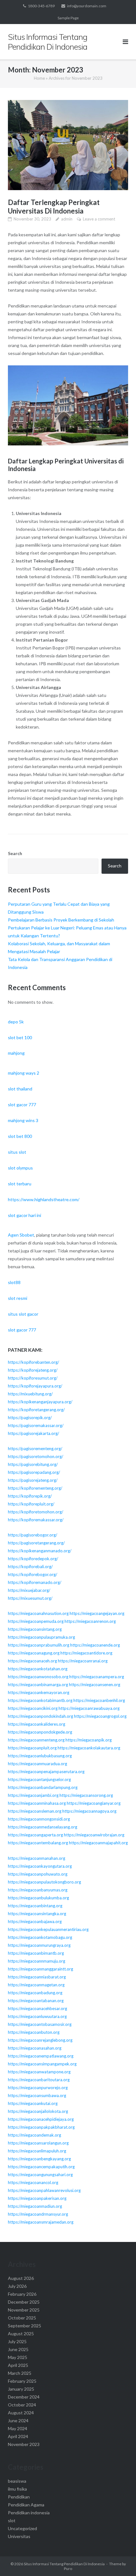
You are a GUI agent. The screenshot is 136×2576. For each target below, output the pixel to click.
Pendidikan (19, 2497)
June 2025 (18, 2349)
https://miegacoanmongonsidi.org (39, 1819)
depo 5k (16, 1022)
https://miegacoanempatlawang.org (41, 2056)
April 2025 (18, 2365)
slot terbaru (20, 1184)
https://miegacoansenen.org (95, 1685)
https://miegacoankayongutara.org (40, 1866)
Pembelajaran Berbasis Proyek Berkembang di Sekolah (61, 920)
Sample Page (68, 18)
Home (39, 78)
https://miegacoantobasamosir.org (40, 2024)
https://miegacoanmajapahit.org (98, 1843)
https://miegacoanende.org (95, 1645)
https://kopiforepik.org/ (30, 1496)
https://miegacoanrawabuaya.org (89, 1708)
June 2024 (18, 2421)
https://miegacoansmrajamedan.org (41, 2222)
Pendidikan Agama (26, 2505)
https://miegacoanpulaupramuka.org (41, 1637)
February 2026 (22, 2294)
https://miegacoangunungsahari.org (40, 2175)
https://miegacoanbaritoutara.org (39, 2080)
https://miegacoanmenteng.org (36, 1740)
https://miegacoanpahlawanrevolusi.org (44, 2190)
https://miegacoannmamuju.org (37, 1961)
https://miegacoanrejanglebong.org (40, 2040)
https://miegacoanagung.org (34, 1653)
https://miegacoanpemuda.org (36, 1621)
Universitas (19, 2536)
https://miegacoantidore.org (86, 1653)
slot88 (14, 1282)
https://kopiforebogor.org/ (33, 1574)
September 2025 (25, 2326)
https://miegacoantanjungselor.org (39, 1779)
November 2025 (24, 2310)
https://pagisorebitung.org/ (33, 1464)
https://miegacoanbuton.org (34, 2032)
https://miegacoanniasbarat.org (37, 1977)
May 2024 (18, 2428)
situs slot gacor (23, 1314)
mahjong (16, 1053)
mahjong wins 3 (23, 1120)
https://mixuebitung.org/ (30, 1394)
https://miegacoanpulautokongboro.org (44, 1882)
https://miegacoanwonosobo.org (38, 1677)
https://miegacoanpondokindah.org (40, 1716)
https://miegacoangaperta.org (35, 1835)
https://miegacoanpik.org (89, 1740)
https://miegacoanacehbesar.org (37, 2008)
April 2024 (18, 2436)
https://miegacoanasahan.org (35, 2048)
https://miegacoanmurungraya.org (39, 1945)
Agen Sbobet (21, 1235)
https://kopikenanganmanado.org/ (40, 1551)
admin (67, 219)
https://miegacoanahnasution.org (38, 1613)
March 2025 (20, 2373)
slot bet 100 (20, 1037)
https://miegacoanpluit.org (32, 1748)
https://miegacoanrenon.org (90, 1621)
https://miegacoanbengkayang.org (39, 2159)
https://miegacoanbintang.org (35, 1906)
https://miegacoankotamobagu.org (40, 1937)
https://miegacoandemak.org (34, 2135)
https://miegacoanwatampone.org (39, 2072)
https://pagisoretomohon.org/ (36, 1456)
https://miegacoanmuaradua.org (37, 1764)
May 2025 (18, 2357)
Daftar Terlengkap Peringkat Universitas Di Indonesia (54, 207)
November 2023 (24, 2444)
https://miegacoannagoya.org (89, 1811)
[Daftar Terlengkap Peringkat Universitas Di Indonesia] (68, 145)
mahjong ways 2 (24, 1073)
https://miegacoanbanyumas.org (38, 1890)
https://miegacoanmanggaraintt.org (40, 1969)
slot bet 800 (20, 1136)
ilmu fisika (17, 2489)
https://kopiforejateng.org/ (33, 1370)
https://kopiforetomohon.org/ (36, 1512)
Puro (68, 2569)
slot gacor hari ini (25, 1215)
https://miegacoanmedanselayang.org (43, 1827)
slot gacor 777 (22, 1105)
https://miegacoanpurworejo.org (38, 2088)
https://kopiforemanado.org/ (35, 1582)
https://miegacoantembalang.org (38, 1843)
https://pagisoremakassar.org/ (36, 1425)
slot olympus (20, 1168)
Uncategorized (22, 2528)
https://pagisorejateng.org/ (33, 1480)
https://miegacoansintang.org (35, 1629)
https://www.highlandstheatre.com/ (44, 1199)
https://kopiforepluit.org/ (31, 1504)
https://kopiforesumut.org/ (33, 1378)
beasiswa (17, 2481)
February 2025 (22, 2381)
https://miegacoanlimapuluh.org (37, 2151)
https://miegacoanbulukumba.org (38, 1898)
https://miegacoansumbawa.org (37, 2095)
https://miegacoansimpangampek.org (42, 2064)
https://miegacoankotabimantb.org (40, 1700)
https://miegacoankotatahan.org (38, 1669)
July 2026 (17, 2286)
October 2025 (22, 2318)
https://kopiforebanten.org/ (34, 1362)
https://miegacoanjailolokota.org (38, 2111)
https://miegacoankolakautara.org (89, 1748)
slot (12, 2520)
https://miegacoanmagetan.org (36, 1985)
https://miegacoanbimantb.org (36, 1953)
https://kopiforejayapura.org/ (35, 1386)
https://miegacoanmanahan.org (37, 1858)
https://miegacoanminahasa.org (37, 1803)
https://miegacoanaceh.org (32, 1661)
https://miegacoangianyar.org (94, 1803)
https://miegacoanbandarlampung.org (43, 1787)
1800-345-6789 (41, 6)
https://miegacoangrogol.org (100, 1716)
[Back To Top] (120, 2561)
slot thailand (20, 1089)
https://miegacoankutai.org (33, 2103)
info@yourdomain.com (87, 6)
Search (15, 853)
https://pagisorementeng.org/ (35, 1449)
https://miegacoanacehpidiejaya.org (41, 2119)
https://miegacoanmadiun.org (35, 2206)
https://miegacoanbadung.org (35, 1993)
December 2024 (24, 2397)
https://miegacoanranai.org (83, 1661)
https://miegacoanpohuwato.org (38, 1874)
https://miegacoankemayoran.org (39, 1692)
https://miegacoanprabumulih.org (39, 1645)
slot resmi (18, 1298)
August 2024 (21, 2413)
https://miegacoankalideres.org (37, 1724)
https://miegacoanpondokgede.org (40, 1732)
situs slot (17, 1152)
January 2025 (21, 2389)
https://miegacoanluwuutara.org (37, 2016)
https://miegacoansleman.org (35, 1811)
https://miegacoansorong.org (86, 1795)
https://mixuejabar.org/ (29, 1590)
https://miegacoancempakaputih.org (41, 2167)
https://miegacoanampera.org (97, 1677)
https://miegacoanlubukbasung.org (40, 1756)
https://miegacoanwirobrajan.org (94, 1835)
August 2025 (21, 2334)
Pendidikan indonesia (29, 2513)
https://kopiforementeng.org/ (35, 1488)
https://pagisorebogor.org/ (33, 1535)
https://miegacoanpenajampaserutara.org (46, 1772)
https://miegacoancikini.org (33, 1708)
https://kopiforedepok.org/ (33, 1559)
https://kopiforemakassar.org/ (36, 1520)
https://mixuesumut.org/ (30, 1598)
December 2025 (24, 2302)
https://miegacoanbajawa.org (35, 1921)
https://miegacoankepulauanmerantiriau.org (48, 1929)
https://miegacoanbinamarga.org (38, 1685)
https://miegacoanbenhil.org (99, 1700)
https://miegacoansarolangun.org (38, 2143)
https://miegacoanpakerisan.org (37, 2198)
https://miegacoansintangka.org (37, 1914)
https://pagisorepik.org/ (30, 1418)
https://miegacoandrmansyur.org (38, 2214)
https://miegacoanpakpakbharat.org (41, 2127)
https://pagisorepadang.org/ (34, 1472)
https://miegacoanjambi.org (33, 1795)
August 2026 (21, 2278)
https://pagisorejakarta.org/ (34, 1433)
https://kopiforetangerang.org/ (36, 1410)
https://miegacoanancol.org (33, 2182)
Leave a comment (99, 219)
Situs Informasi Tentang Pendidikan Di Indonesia (64, 2564)
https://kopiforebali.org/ (30, 1567)
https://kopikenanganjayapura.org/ (40, 1402)
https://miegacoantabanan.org (36, 2001)
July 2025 (17, 2341)
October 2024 (22, 2405)
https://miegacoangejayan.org (97, 1613)
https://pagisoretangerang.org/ (36, 1543)
